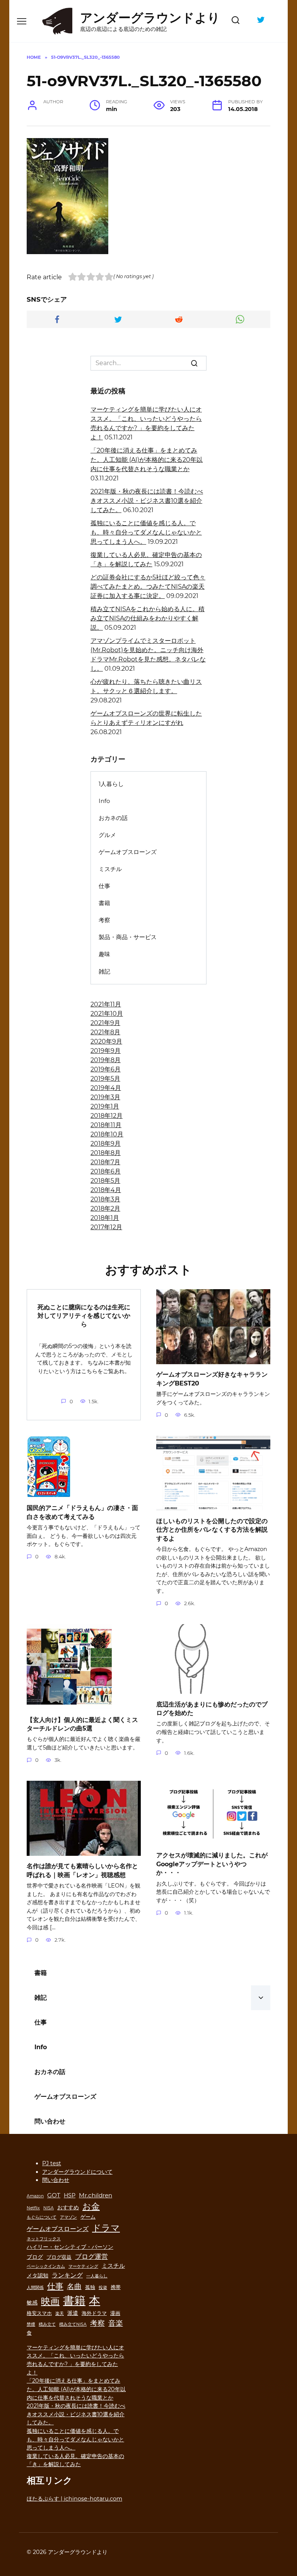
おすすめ (68, 2207)
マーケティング (83, 2266)
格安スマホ (39, 2313)
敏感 (32, 2303)
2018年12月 (107, 1116)
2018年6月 (106, 1171)
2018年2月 (105, 1209)
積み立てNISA (73, 2324)
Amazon (35, 2196)
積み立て (47, 2324)
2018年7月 (105, 1162)
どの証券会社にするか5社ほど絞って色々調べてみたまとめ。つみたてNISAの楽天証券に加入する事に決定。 (148, 587)
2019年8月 (106, 1060)
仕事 (104, 886)
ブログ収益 (59, 2257)
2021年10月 (107, 1014)
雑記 (104, 971)
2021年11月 (106, 1004)
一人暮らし (97, 2276)
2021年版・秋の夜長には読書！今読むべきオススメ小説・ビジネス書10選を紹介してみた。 (147, 501)
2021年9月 (105, 1023)
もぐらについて (42, 2217)
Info (104, 801)
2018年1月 (105, 1218)
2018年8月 (106, 1153)
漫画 (115, 2313)
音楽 (116, 2323)
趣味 (104, 954)
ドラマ (106, 2228)
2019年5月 (105, 1079)
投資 (103, 2288)
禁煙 (31, 2324)
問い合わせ (50, 2121)
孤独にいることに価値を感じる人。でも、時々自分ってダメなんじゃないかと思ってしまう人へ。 (146, 532)
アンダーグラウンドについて (77, 2172)
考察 (104, 920)
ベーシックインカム (46, 2266)
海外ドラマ (94, 2313)
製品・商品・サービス (128, 937)
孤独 (90, 2287)
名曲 (74, 2286)
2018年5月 (105, 1181)
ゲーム (88, 2217)
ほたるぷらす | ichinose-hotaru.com (74, 2499)
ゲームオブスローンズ (128, 852)
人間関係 (35, 2288)
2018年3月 (105, 1199)
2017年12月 (106, 1227)
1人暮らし (111, 784)
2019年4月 (106, 1088)
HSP (70, 2195)
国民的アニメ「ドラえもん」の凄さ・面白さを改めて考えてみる (82, 1512)
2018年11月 (106, 1125)
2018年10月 (107, 1134)
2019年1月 (105, 1106)
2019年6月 (106, 1069)
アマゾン (68, 2217)
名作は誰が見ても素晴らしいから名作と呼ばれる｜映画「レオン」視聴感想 (82, 1870)
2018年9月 (106, 1144)
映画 (50, 2301)
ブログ (35, 2257)
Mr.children (96, 2195)
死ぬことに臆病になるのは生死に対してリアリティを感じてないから (84, 1315)
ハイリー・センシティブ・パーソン (70, 2247)
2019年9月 (106, 1051)
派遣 (73, 2313)
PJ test (52, 2163)
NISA (49, 2208)
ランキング (67, 2275)
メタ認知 (38, 2275)
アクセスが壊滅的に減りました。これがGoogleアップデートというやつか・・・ (212, 1864)
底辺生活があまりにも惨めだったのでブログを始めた (212, 1708)
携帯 (116, 2287)
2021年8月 (105, 1032)
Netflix (33, 2208)
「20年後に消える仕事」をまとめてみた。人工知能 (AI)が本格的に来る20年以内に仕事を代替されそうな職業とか (147, 460)
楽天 (60, 2314)
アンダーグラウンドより (150, 18)
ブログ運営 (91, 2256)
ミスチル (110, 869)
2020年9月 (106, 1041)
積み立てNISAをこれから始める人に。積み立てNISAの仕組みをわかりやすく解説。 (148, 618)
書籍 (104, 903)
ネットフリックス (44, 2239)
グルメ (107, 835)
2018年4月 (106, 1190)
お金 (91, 2206)
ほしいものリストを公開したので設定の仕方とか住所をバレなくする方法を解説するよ (212, 1529)
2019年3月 (105, 1097)
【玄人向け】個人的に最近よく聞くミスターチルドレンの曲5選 (82, 1724)
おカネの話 (113, 818)
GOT (54, 2195)
